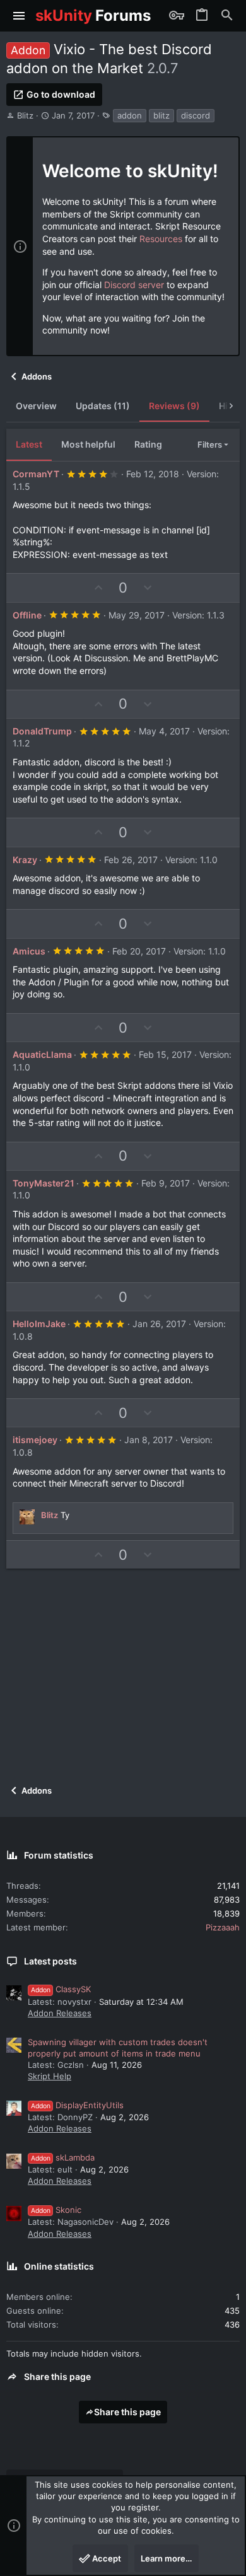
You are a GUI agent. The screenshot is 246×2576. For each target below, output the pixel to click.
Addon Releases (60, 2013)
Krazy (25, 860)
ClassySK (61, 1989)
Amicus (29, 951)
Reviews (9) (174, 406)
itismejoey (35, 1440)
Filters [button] (210, 444)
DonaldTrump (42, 731)
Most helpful (88, 444)
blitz (161, 115)
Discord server (134, 285)
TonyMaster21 (44, 1183)
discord (196, 115)
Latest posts (50, 1961)
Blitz (25, 115)
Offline (27, 615)
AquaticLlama (42, 1054)
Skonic (56, 2210)
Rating (148, 444)
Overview (36, 406)
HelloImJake (39, 1324)
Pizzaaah (223, 1927)
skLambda (63, 2157)
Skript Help (50, 2076)
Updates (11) (103, 406)
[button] (19, 16)
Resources (161, 239)
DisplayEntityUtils (77, 2105)
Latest (29, 444)
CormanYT (36, 474)
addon (130, 115)
